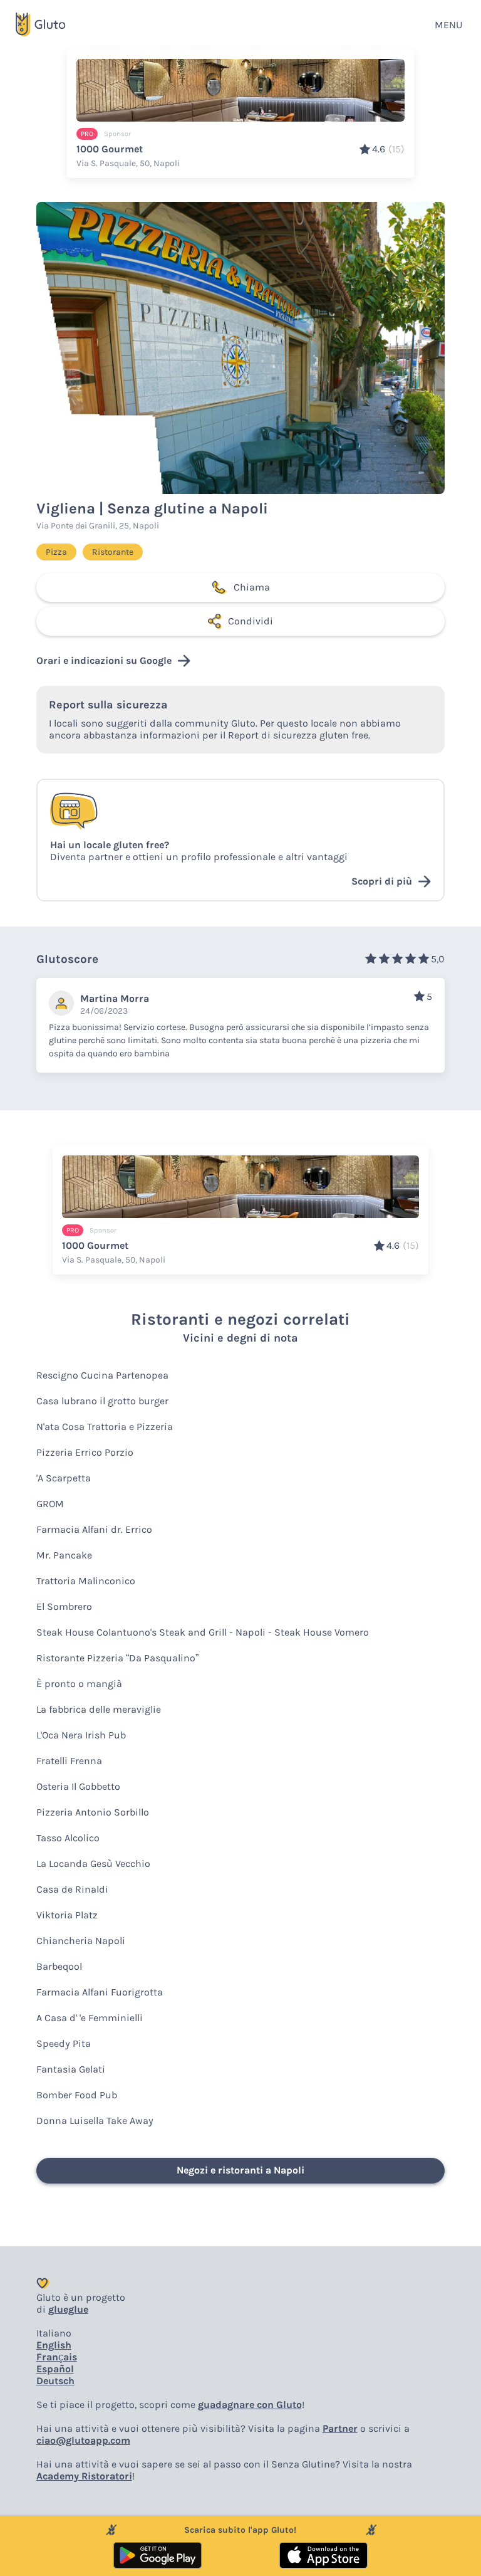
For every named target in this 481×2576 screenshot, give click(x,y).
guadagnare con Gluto (250, 2405)
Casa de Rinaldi (72, 1889)
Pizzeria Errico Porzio (85, 1452)
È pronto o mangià (79, 1684)
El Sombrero (64, 1606)
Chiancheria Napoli (81, 1941)
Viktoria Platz (67, 1915)
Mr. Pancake (64, 1555)
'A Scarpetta (64, 1478)
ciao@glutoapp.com (83, 2440)
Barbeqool (59, 1966)
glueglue (68, 2309)
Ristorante (113, 552)
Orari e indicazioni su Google (104, 660)
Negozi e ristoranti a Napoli (240, 2170)
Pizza (56, 552)
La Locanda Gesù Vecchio (93, 1864)
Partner (340, 2428)
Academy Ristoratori (84, 2476)
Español (55, 2369)
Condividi (251, 621)
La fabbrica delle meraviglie (99, 1709)
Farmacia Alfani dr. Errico (94, 1529)
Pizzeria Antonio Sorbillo (93, 1812)
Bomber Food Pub (77, 2095)
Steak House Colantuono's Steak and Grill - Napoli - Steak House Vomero (203, 1632)
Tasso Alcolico (68, 1838)
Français (57, 2357)
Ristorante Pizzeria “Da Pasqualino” (117, 1658)
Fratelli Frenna (69, 1761)
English (54, 2345)
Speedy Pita (64, 2043)
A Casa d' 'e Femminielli (90, 2018)
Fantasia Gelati (71, 2069)
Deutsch (55, 2381)
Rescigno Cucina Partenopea (102, 1375)
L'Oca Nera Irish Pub (81, 1735)
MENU (448, 25)
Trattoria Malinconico (86, 1581)
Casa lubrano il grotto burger (102, 1401)
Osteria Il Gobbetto (78, 1786)
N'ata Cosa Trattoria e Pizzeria (105, 1427)
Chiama (252, 587)
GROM (50, 1504)
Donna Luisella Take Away (95, 2121)
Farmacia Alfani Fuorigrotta (100, 1992)
